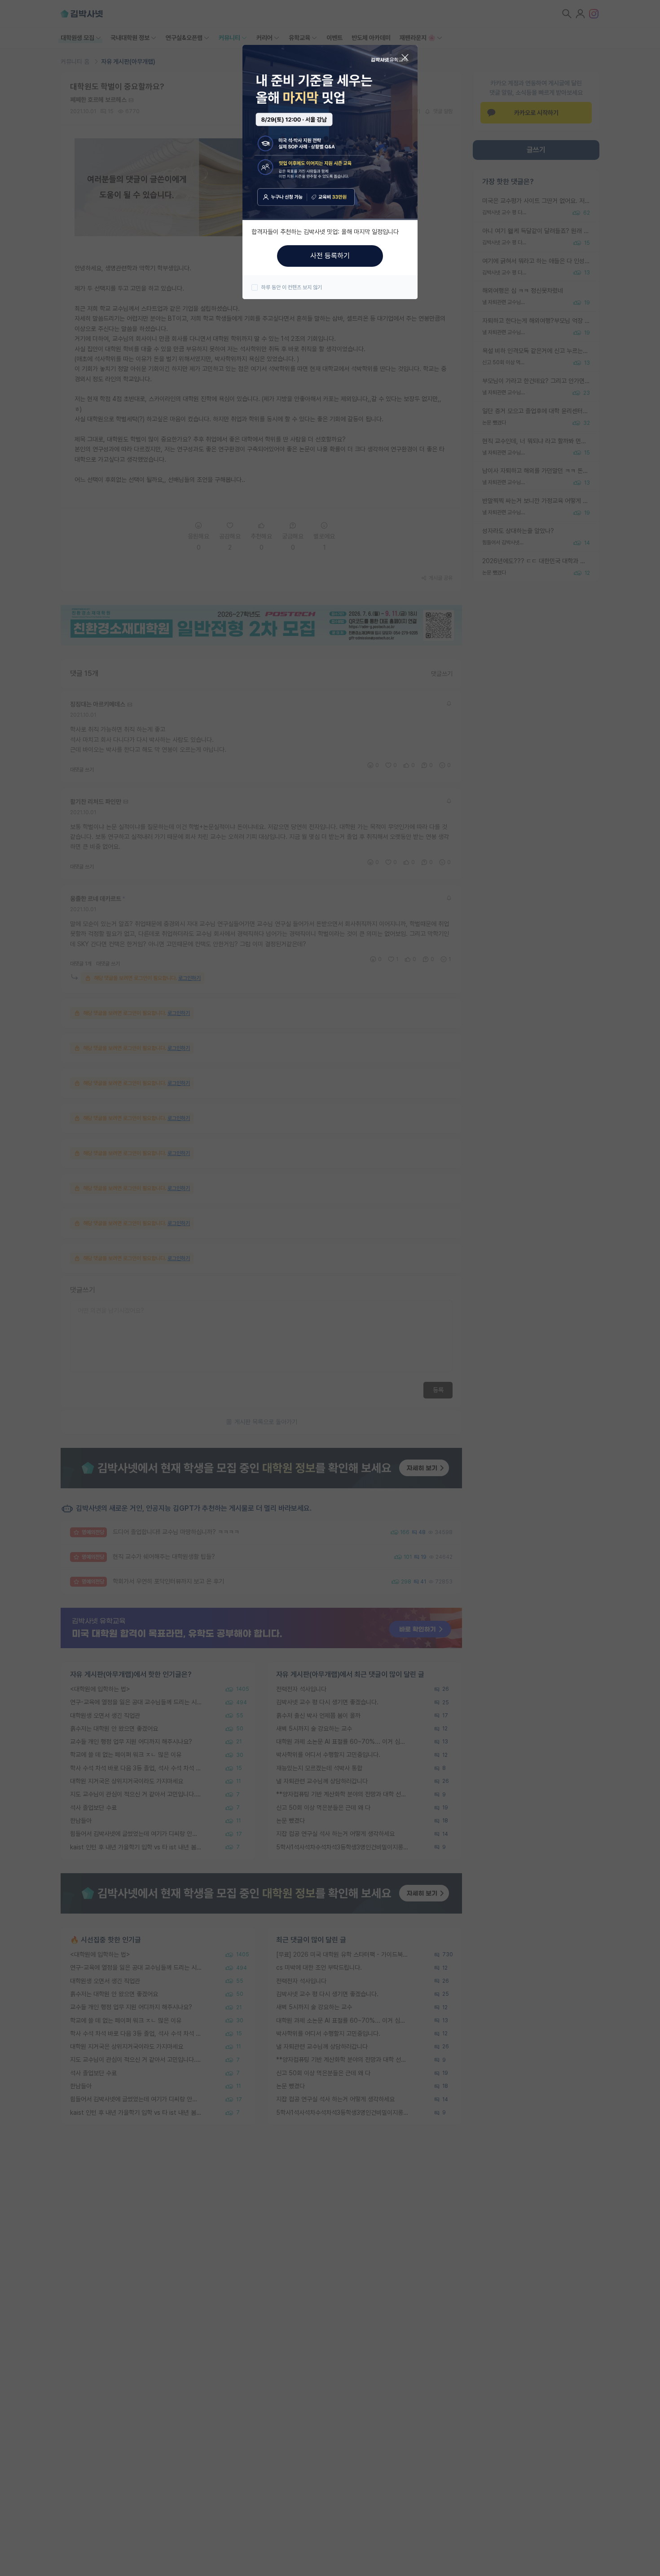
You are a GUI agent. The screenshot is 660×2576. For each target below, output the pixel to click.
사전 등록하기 (330, 256)
